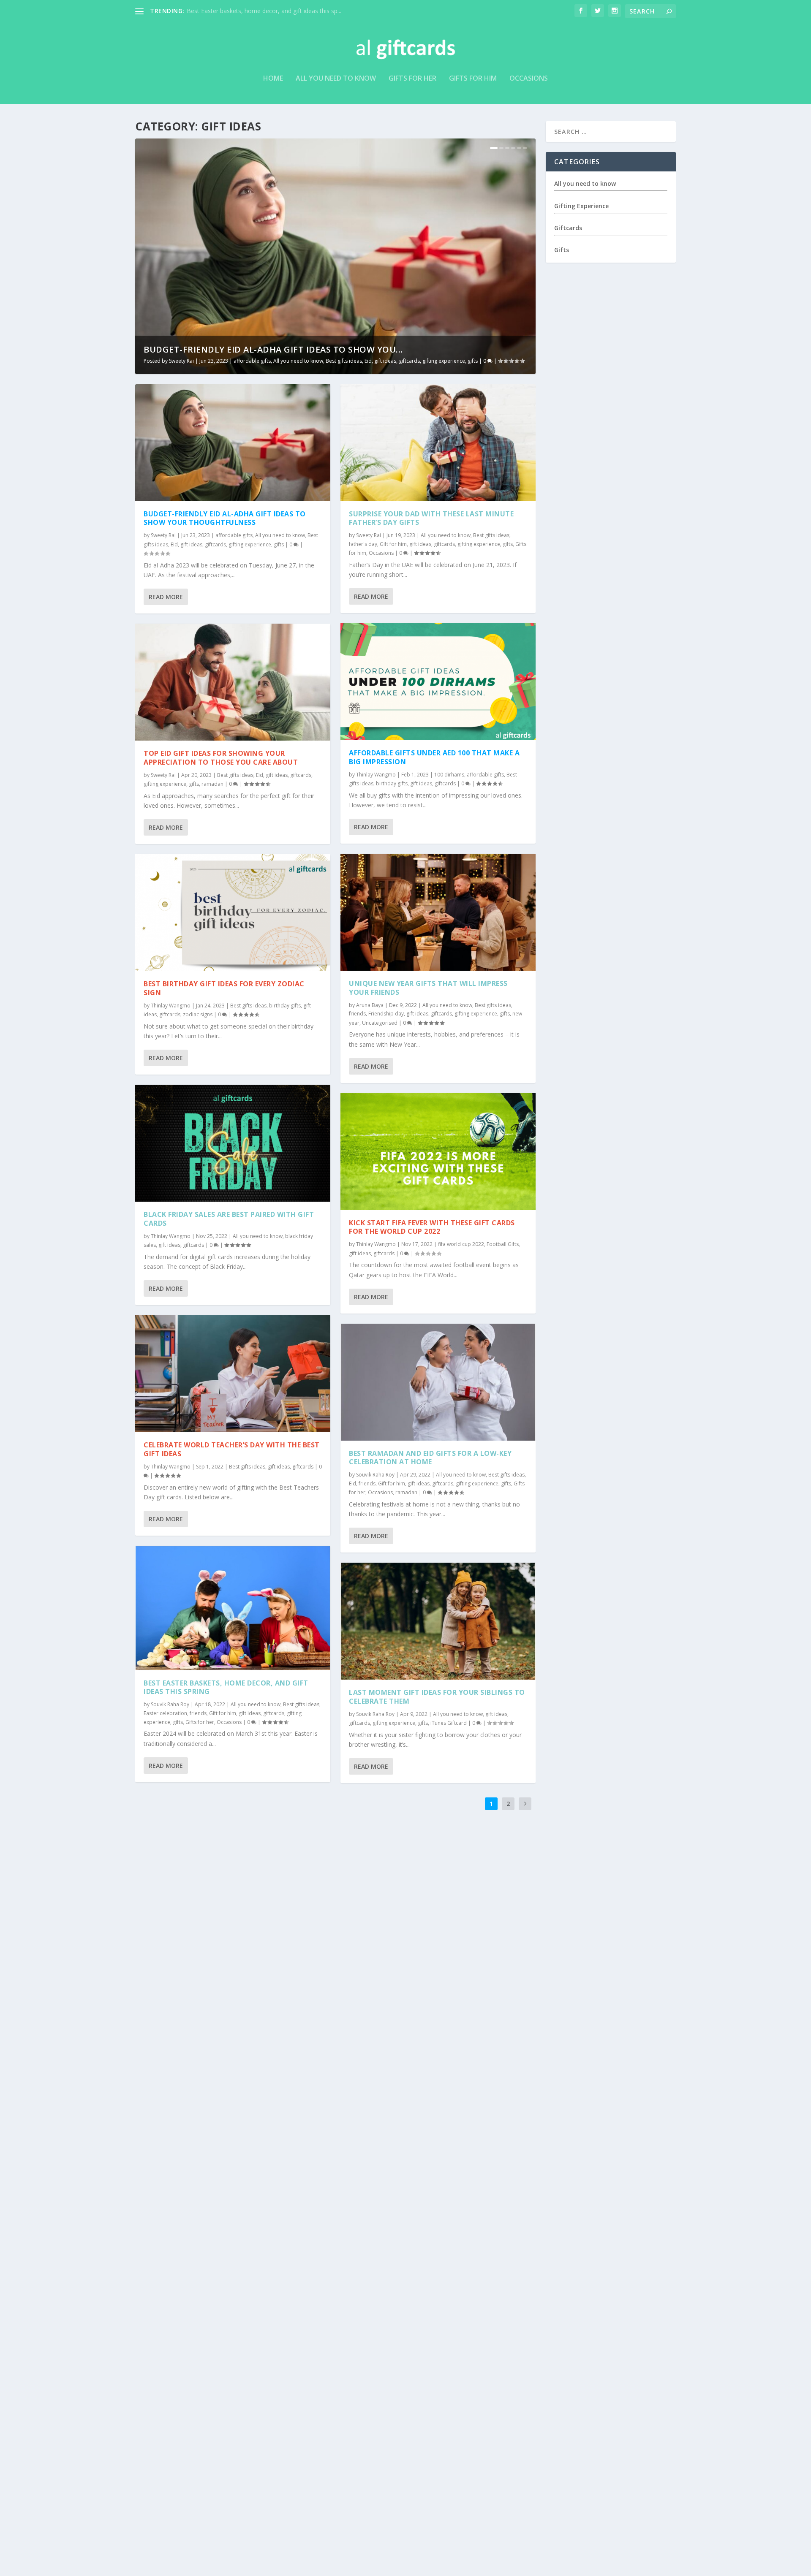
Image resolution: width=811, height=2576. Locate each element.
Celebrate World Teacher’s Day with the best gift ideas (232, 1449)
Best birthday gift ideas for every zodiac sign (224, 988)
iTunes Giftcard (449, 1723)
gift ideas (385, 361)
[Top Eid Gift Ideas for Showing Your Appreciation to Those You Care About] (233, 682)
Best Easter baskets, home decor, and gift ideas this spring (226, 1687)
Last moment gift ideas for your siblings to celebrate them (437, 1697)
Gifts (562, 250)
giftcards (409, 361)
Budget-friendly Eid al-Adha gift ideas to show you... (273, 349)
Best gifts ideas (344, 361)
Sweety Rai (181, 361)
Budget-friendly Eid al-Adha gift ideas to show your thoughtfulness (225, 518)
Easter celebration (165, 1713)
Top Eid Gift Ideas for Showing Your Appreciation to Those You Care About (221, 758)
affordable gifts (252, 361)
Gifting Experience (581, 205)
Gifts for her (412, 79)
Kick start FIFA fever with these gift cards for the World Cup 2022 (432, 1227)
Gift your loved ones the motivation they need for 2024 (262, 11)
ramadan (212, 784)
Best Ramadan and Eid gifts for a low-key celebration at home (430, 1458)
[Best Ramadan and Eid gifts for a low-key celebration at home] (438, 1382)
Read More (166, 597)
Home (273, 79)
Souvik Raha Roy (170, 1704)
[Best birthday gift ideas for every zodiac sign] (233, 913)
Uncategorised (380, 1023)
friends (198, 1713)
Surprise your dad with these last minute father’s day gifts (431, 518)
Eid (368, 361)
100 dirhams (449, 775)
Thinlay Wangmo (171, 1006)
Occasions (529, 79)
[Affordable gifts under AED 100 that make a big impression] (438, 682)
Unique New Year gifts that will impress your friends (428, 988)
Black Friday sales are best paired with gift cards (229, 1219)
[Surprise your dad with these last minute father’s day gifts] (438, 443)
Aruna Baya (370, 1005)
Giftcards (568, 228)
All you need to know (336, 79)
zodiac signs (198, 1014)
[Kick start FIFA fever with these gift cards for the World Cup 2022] (438, 1152)
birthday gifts (285, 1006)
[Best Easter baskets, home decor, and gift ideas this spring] (233, 1608)
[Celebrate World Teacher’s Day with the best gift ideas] (233, 1374)
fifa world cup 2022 (461, 1244)
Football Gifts (503, 1244)
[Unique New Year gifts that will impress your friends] (438, 912)
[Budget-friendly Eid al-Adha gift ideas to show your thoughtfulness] (233, 443)
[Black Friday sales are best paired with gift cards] (233, 1143)
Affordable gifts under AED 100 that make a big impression (434, 757)
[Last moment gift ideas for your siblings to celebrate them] (438, 1621)
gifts (473, 361)
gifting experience (444, 361)
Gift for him (223, 1713)
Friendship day (386, 1014)
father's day (363, 544)
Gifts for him (473, 79)
